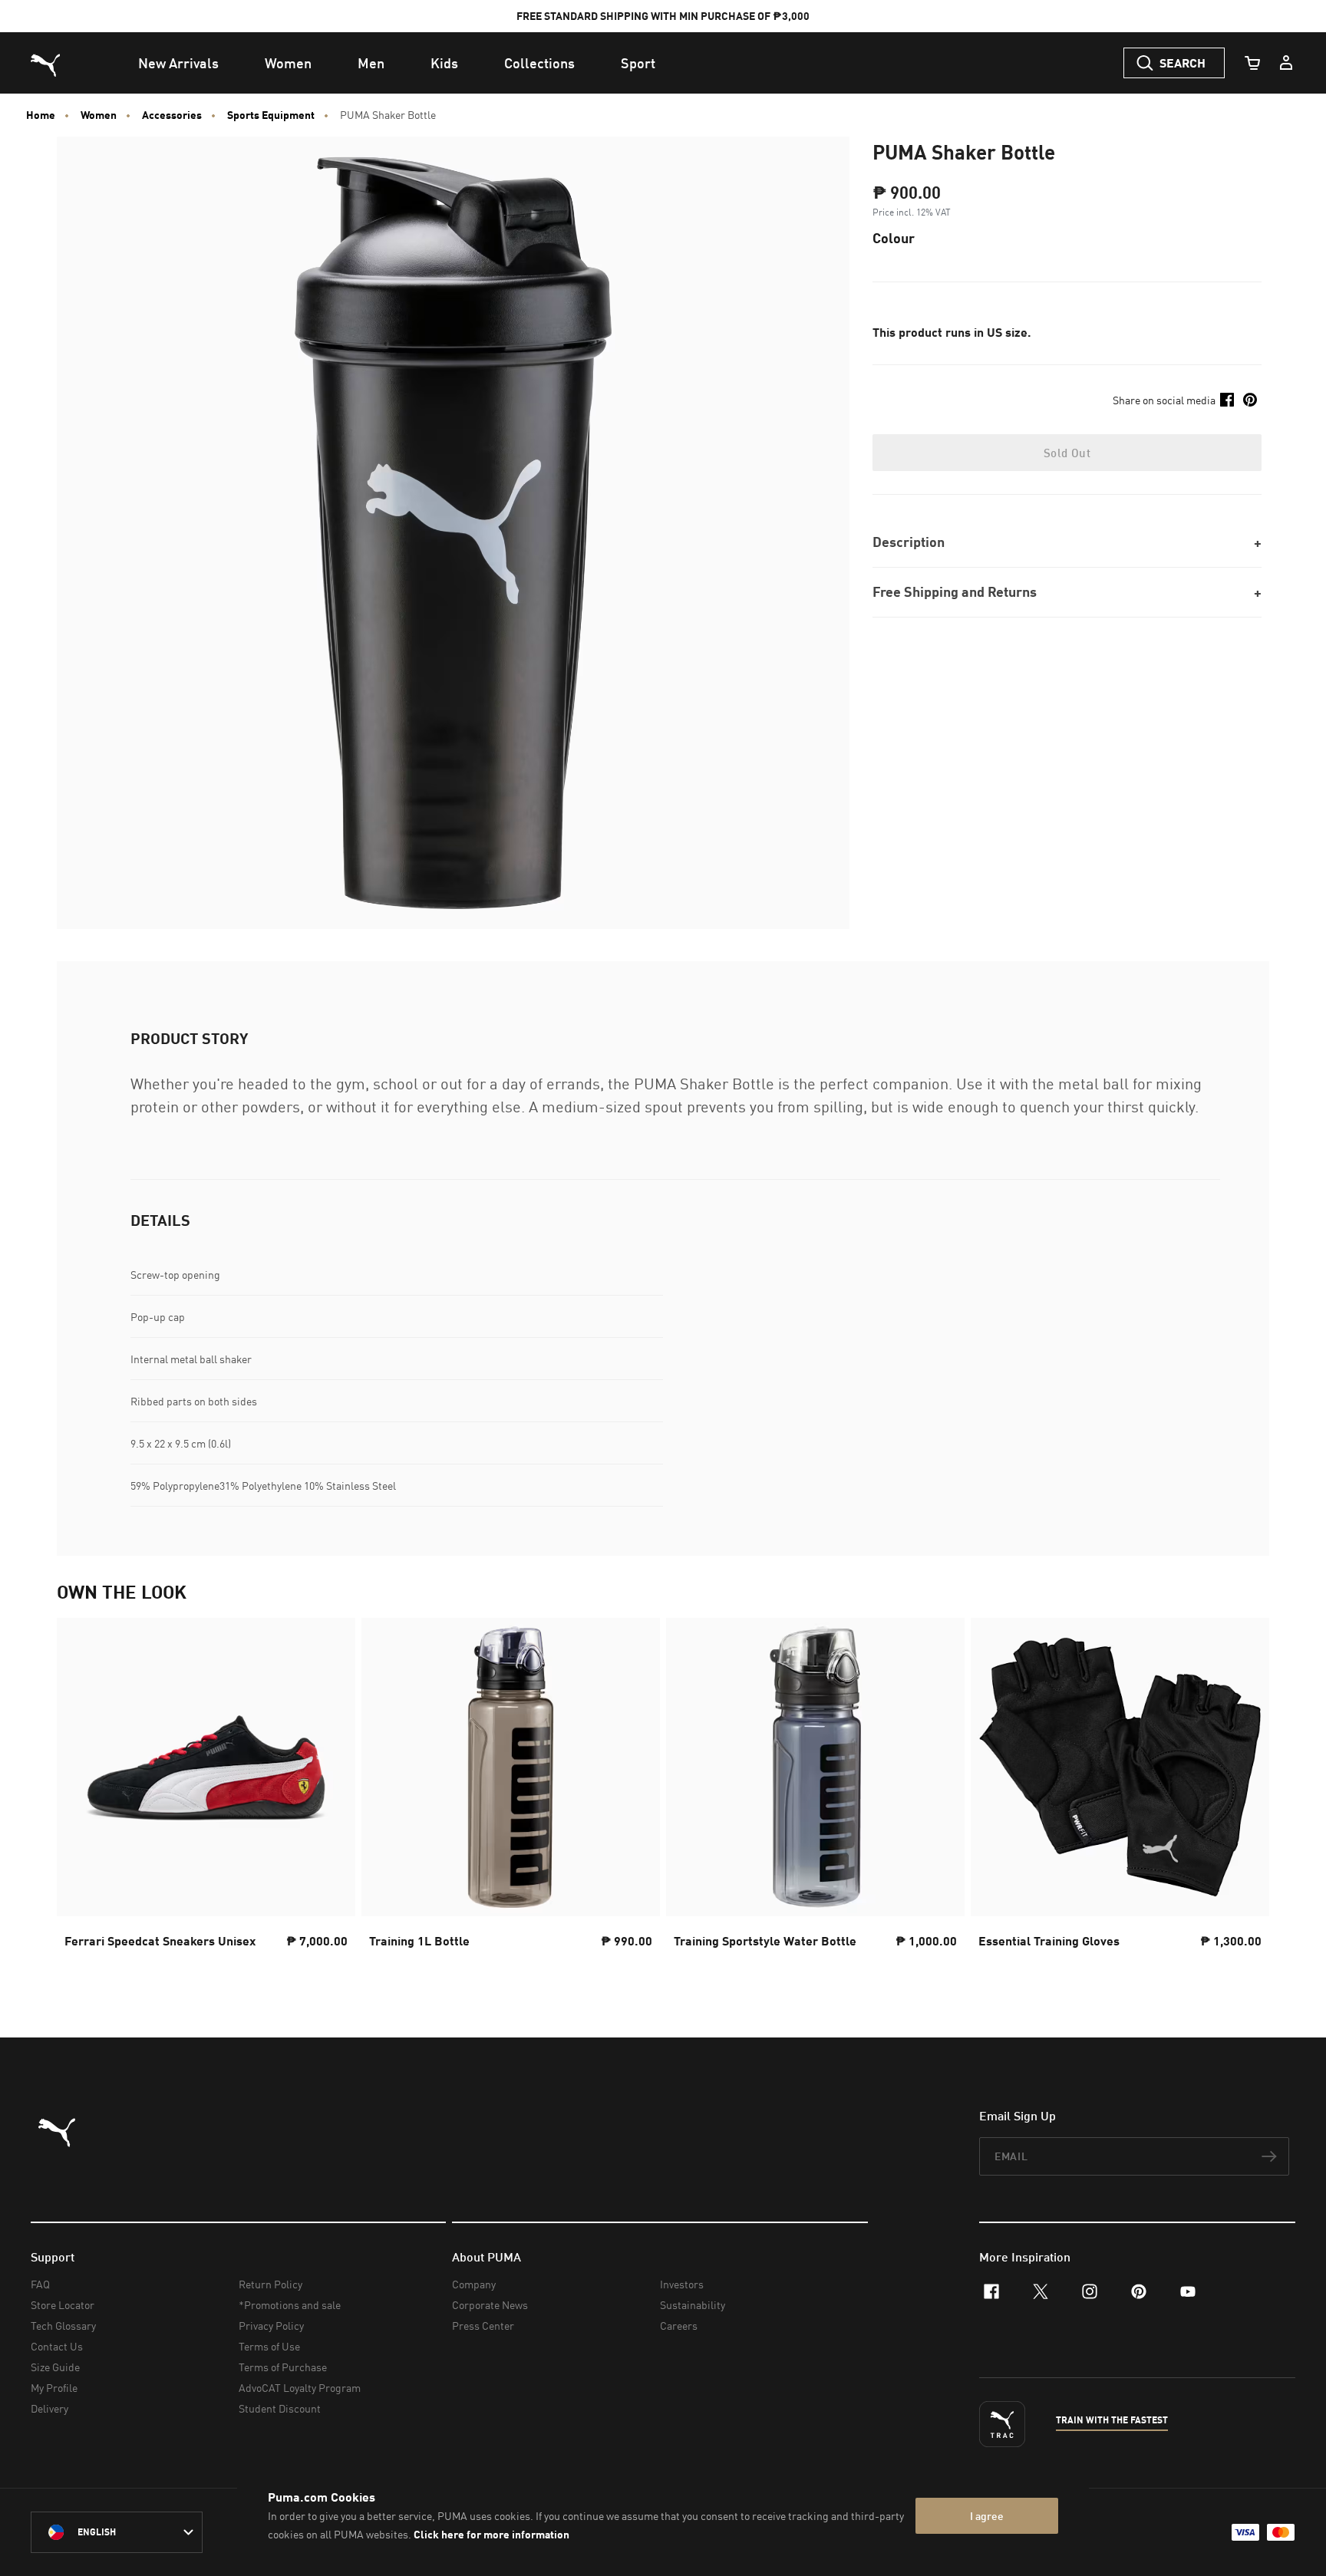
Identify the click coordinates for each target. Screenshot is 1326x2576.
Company (474, 2284)
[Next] (1245, 1797)
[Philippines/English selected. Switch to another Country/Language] (117, 2532)
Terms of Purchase (283, 2367)
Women (99, 115)
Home (41, 115)
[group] (206, 1797)
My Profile (54, 2388)
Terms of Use (269, 2346)
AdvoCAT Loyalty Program (300, 2388)
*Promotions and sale (290, 2305)
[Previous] (81, 1797)
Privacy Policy (271, 2326)
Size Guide (55, 2367)
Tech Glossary (63, 2326)
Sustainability (693, 2305)
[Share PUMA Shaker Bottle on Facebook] (1227, 400)
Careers (679, 2326)
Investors (682, 2284)
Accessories (172, 115)
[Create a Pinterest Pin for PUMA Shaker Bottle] (1250, 400)
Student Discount (280, 2408)
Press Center (483, 2326)
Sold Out (1067, 453)
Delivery (49, 2408)
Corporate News (490, 2305)
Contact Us (57, 2346)
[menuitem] (178, 63)
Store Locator (63, 2305)
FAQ (40, 2284)
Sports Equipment (271, 115)
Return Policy (270, 2284)
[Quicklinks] (1286, 63)
